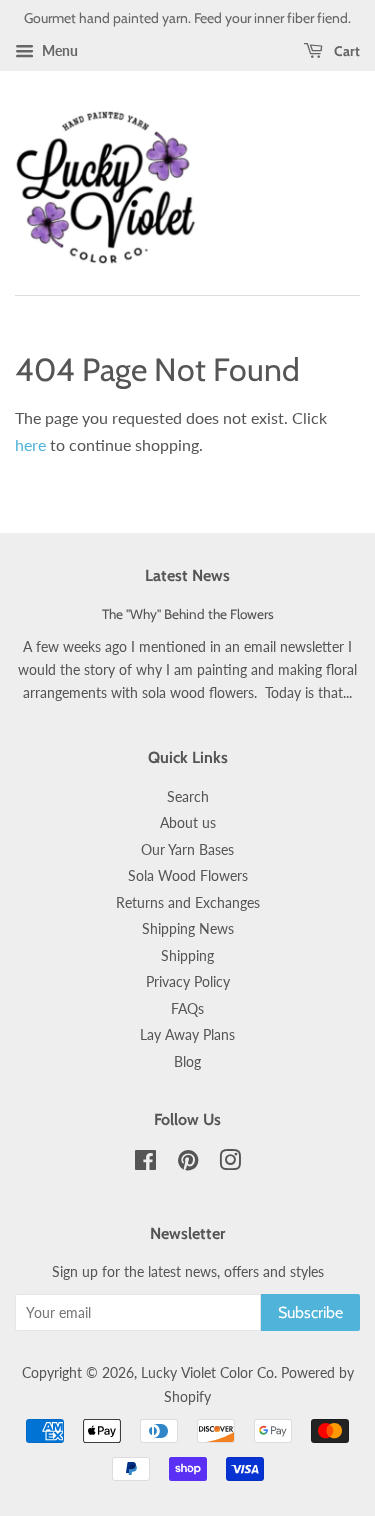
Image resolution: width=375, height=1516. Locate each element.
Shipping (187, 956)
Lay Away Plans (187, 1035)
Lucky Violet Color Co (207, 1373)
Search (188, 797)
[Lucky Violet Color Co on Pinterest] (188, 1164)
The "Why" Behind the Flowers (188, 614)
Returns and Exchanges (188, 903)
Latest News (187, 575)
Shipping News (188, 929)
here (30, 444)
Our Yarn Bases (187, 850)
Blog (187, 1062)
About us (188, 823)
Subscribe (310, 1312)
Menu (58, 50)
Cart (345, 51)
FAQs (187, 1009)
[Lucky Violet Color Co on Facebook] (145, 1164)
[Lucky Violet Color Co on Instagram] (230, 1164)
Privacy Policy (188, 982)
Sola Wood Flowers (188, 876)
